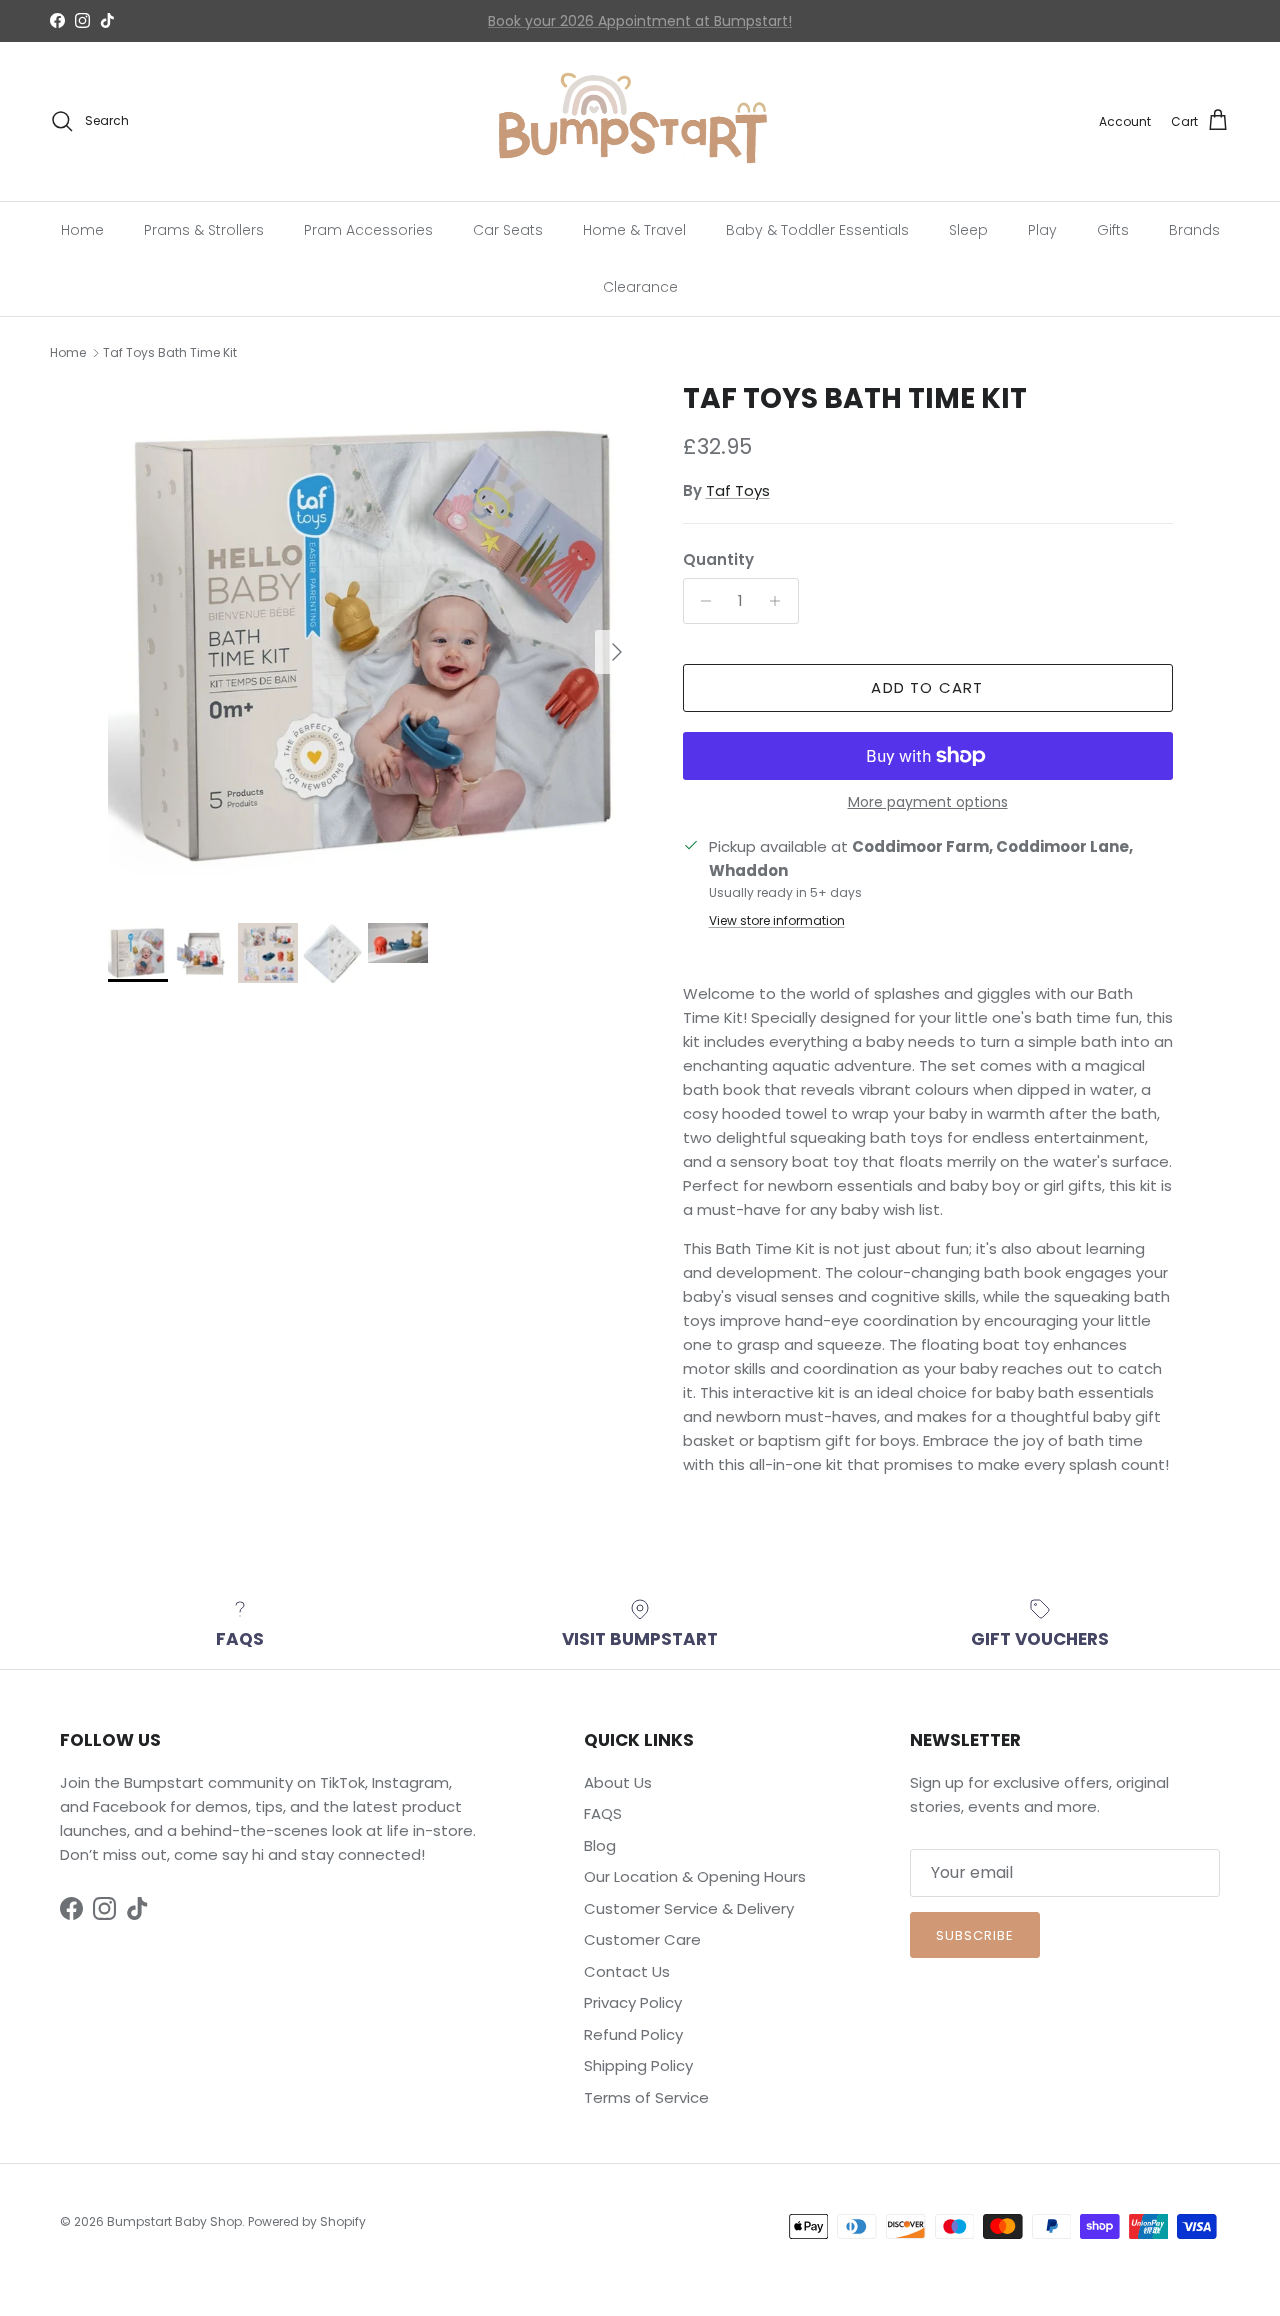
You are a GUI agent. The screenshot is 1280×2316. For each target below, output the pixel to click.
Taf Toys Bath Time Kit (170, 352)
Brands (1194, 229)
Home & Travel (634, 229)
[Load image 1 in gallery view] (373, 642)
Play (1042, 229)
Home (82, 229)
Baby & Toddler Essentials (817, 229)
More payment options (928, 802)
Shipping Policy (638, 2065)
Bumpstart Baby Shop (174, 2221)
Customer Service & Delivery (689, 1908)
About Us (618, 1782)
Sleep (968, 229)
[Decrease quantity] (701, 601)
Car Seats (508, 229)
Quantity (718, 559)
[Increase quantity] (780, 601)
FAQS (603, 1813)
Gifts (1113, 229)
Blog (600, 1845)
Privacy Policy (633, 2002)
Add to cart (927, 687)
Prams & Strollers (204, 229)
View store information (777, 920)
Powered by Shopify (307, 2221)
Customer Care (642, 1939)
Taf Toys (738, 490)
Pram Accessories (368, 229)
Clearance (640, 286)
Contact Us (534, 24)
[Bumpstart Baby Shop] (640, 121)
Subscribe (975, 1935)
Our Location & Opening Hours (695, 1876)
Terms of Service (646, 2097)
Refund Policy (633, 2034)
